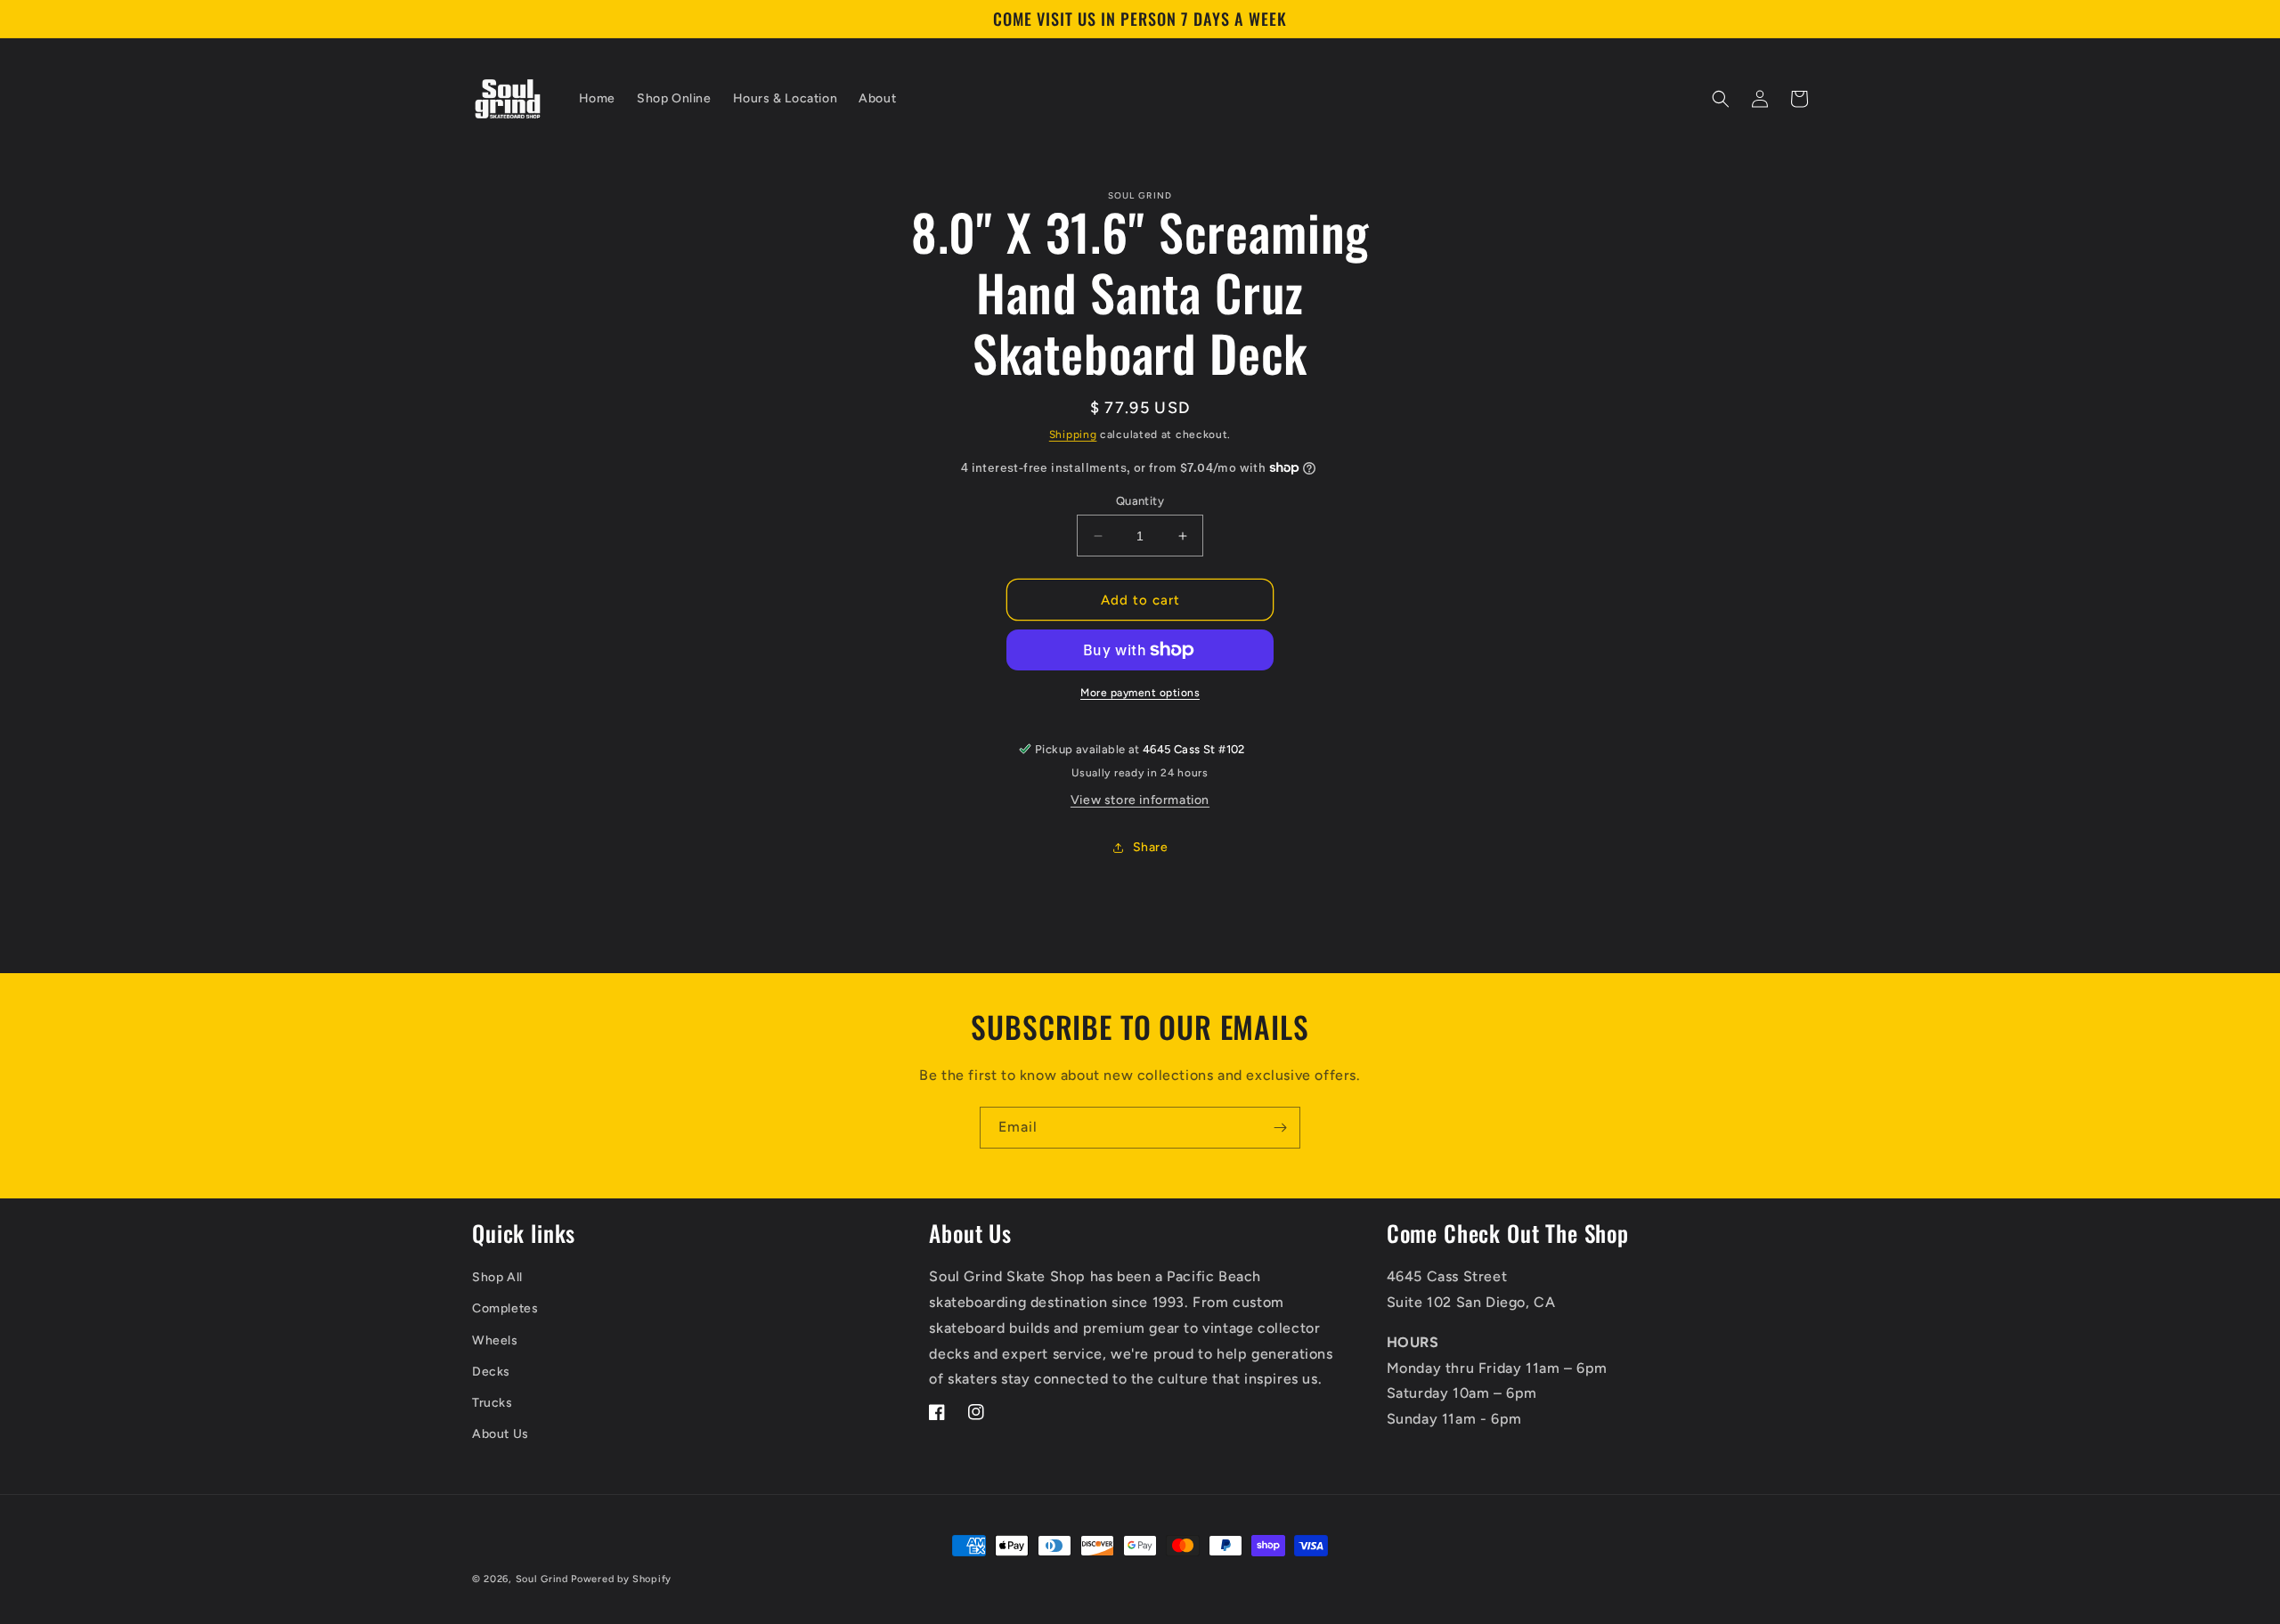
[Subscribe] (1280, 1128)
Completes (505, 1308)
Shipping (1073, 434)
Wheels (495, 1340)
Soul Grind (544, 1579)
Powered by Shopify (621, 1579)
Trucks (493, 1403)
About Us (501, 1434)
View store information (1140, 800)
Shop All (497, 1277)
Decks (491, 1372)
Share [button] (1151, 847)
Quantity (1140, 501)
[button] (1721, 99)
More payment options (1140, 693)
